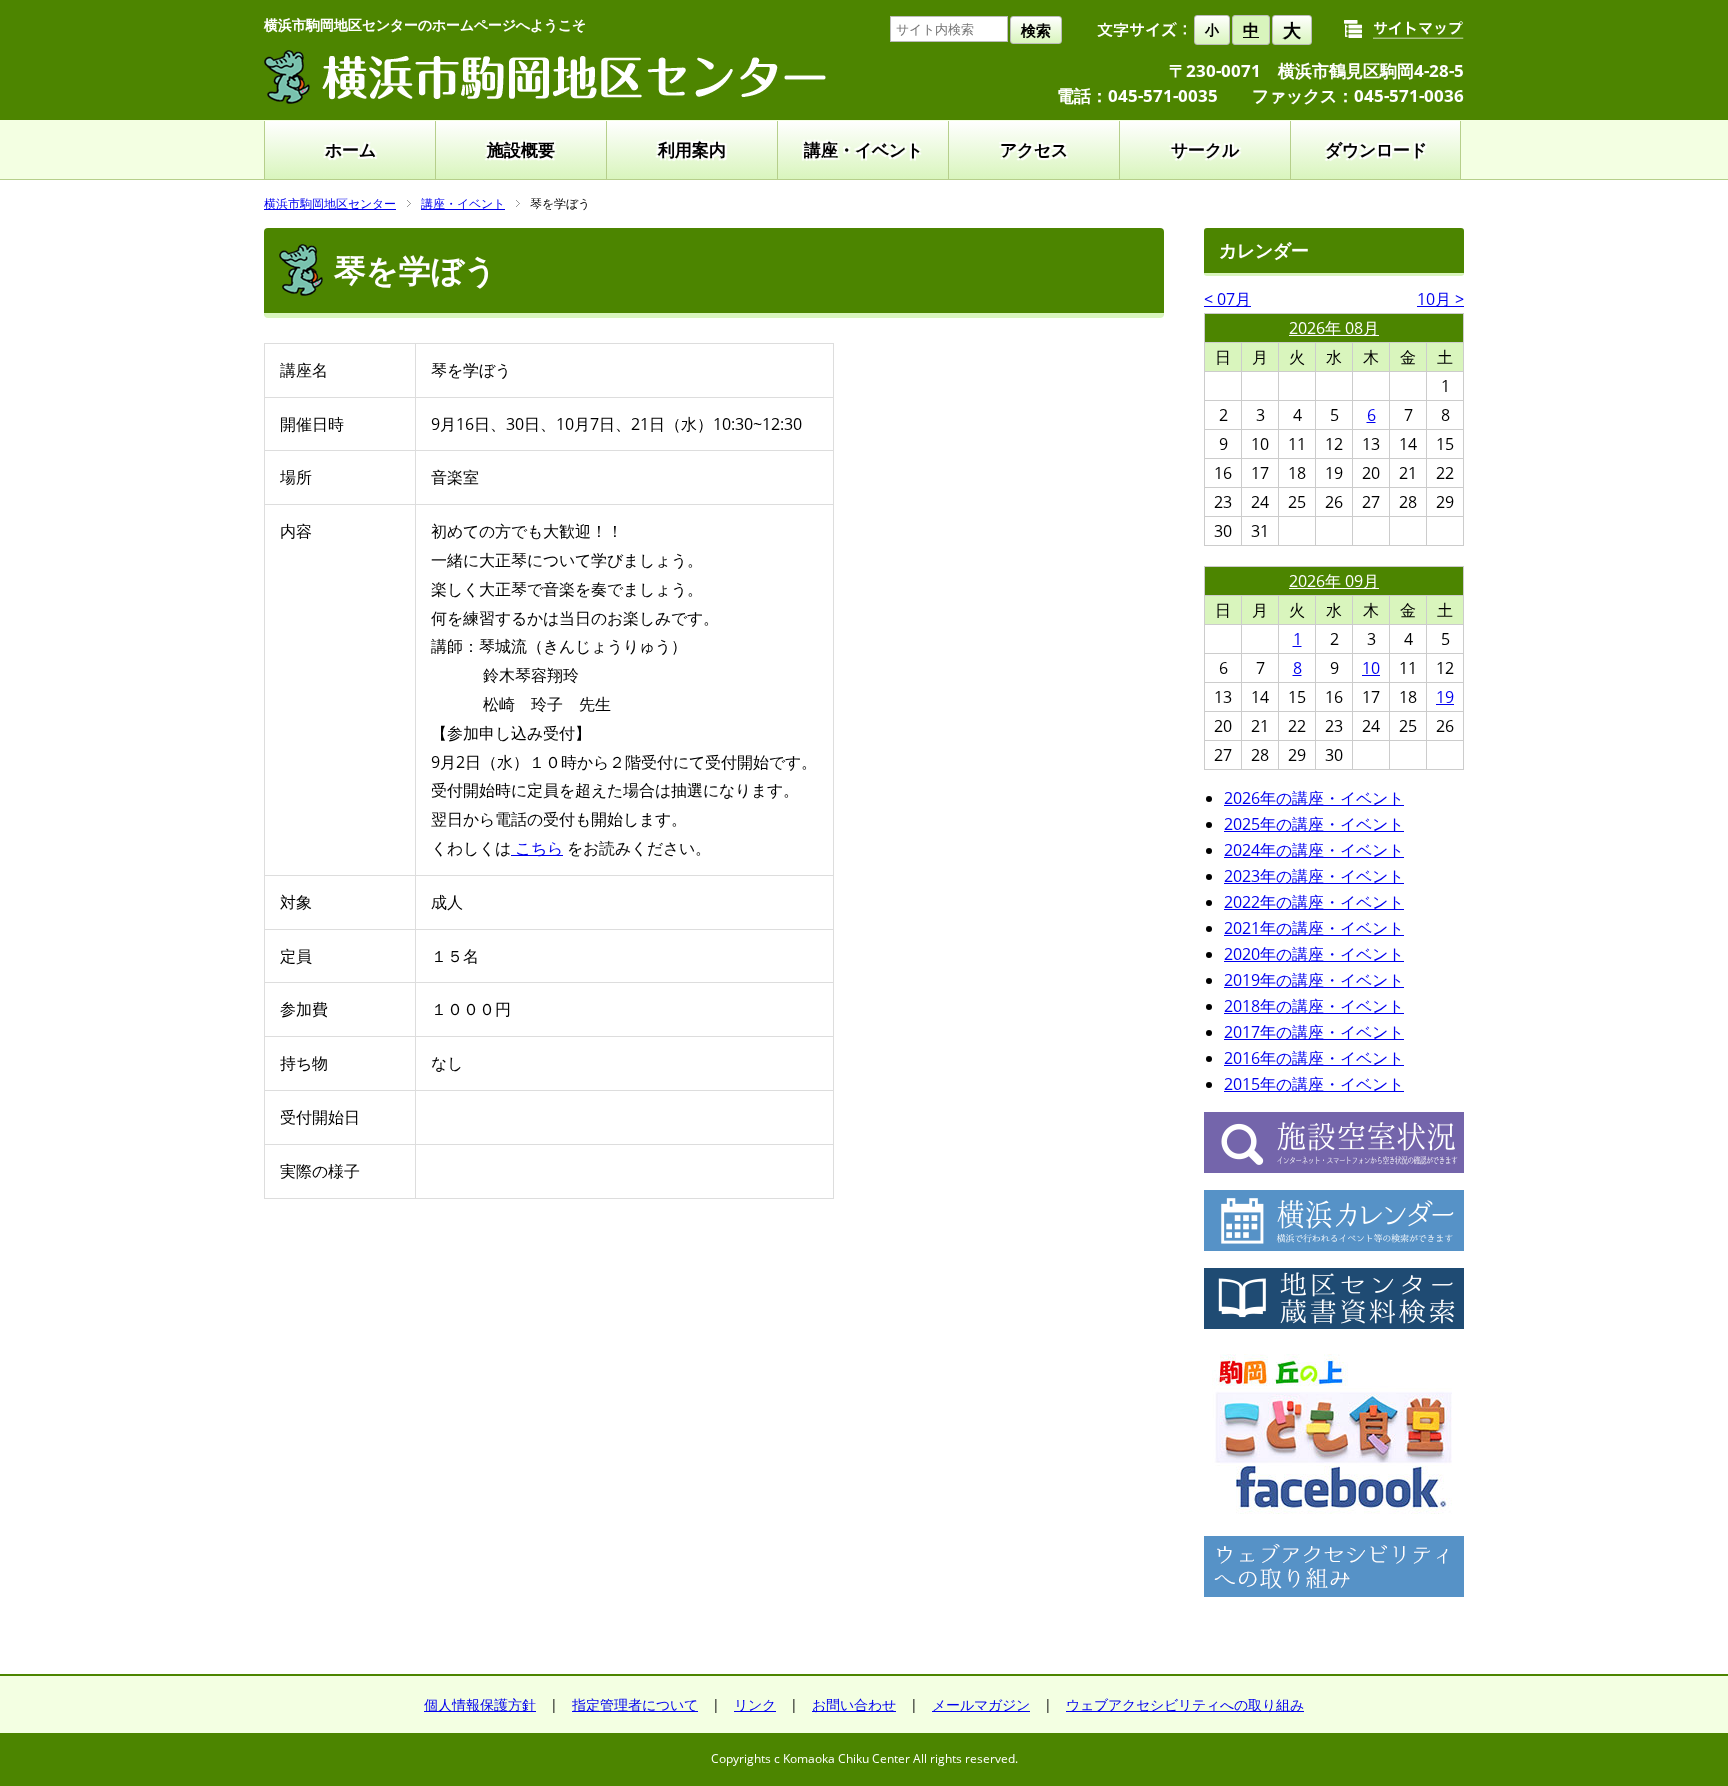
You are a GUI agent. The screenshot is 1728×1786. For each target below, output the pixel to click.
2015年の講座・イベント (1314, 1084)
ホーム (350, 149)
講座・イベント (863, 149)
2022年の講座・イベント (1314, 902)
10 (1371, 668)
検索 (1036, 30)
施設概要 (521, 149)
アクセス (1034, 149)
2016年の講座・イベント (1314, 1058)
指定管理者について (635, 1704)
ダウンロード (1376, 149)
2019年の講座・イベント (1314, 980)
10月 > (1440, 299)
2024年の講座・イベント (1314, 850)
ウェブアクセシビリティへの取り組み (1185, 1704)
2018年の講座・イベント (1314, 1006)
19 (1445, 697)
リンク (755, 1704)
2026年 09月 (1334, 581)
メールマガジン (981, 1704)
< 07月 (1227, 299)
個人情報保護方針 (480, 1704)
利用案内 (692, 149)
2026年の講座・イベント (1314, 798)
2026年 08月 (1334, 328)
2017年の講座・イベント (1314, 1032)
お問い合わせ (854, 1704)
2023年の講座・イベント (1314, 876)
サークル (1205, 149)
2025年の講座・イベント (1314, 824)
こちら (537, 848)
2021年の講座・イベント (1314, 928)
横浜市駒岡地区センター (330, 203)
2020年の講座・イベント (1314, 954)
